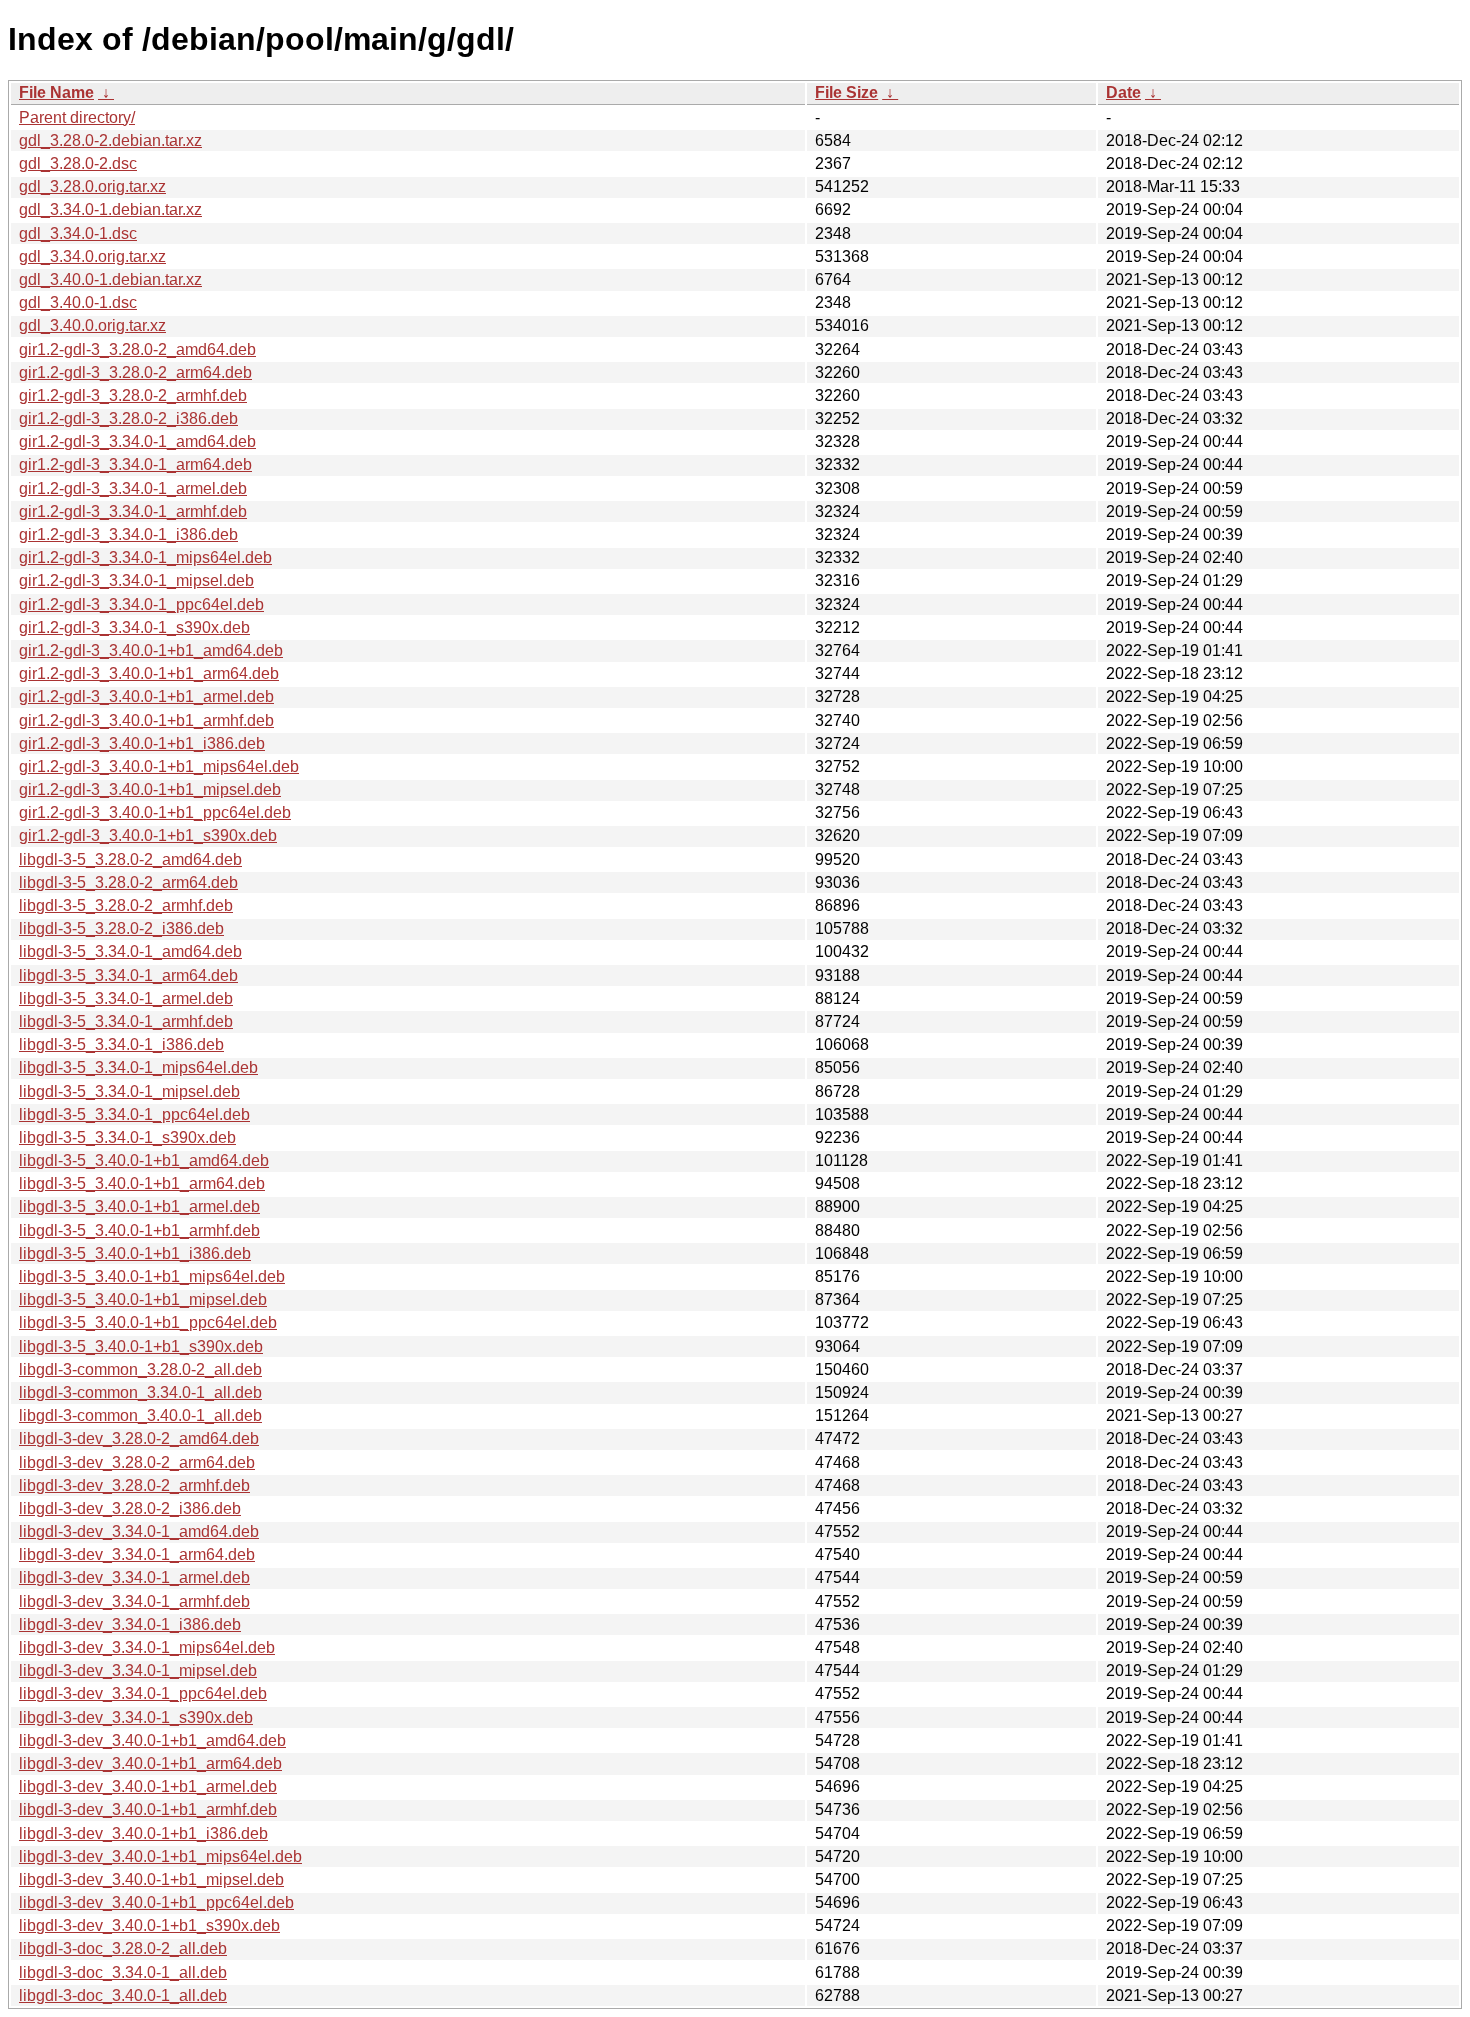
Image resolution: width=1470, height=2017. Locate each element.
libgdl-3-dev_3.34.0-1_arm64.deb (137, 1554)
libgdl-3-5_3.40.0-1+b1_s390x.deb (141, 1346)
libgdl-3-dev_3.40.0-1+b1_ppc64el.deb (156, 1902)
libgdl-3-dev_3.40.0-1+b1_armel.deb (148, 1786)
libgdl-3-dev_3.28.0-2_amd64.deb (139, 1438)
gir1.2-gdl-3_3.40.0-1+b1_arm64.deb (149, 673)
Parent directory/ (77, 117)
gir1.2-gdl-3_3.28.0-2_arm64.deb (135, 372)
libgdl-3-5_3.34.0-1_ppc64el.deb (134, 1114)
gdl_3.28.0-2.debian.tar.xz (110, 140)
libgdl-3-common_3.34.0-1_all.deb (140, 1392)
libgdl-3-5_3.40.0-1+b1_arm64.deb (142, 1183)
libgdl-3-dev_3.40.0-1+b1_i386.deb (143, 1833)
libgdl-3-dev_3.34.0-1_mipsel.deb (138, 1670)
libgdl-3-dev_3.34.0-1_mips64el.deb (147, 1647)
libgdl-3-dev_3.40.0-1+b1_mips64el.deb (160, 1856)
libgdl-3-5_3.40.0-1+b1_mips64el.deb (152, 1276)
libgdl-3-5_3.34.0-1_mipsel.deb (129, 1091)
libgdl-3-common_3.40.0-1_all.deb (140, 1415)
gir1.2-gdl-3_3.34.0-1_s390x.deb (134, 627)
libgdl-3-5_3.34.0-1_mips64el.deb (138, 1067)
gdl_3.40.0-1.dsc (78, 302)
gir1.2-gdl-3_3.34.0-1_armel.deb (133, 488)
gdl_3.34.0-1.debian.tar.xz (110, 209)
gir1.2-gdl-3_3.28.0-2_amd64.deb (137, 349)
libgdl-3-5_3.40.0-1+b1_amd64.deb (144, 1160)
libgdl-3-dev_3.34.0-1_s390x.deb (136, 1717)
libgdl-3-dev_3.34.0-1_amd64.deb (139, 1531)
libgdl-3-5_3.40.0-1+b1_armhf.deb (139, 1230)
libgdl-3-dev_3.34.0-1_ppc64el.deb (143, 1693)
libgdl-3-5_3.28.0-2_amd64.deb (130, 859)
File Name (56, 92)
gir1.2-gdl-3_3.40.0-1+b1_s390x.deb (148, 835)
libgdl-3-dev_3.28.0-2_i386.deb (130, 1508)
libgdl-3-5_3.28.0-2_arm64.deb (128, 882)
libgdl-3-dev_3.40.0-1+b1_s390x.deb (149, 1925)
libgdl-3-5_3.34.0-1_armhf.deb (126, 1021)
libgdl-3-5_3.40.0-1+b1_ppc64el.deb (148, 1322)
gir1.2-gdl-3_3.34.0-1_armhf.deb (133, 511)
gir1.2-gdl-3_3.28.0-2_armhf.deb (133, 395)
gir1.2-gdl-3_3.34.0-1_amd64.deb (137, 441)
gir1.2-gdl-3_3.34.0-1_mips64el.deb (145, 557)
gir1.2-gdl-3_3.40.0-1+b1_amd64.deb (151, 650)
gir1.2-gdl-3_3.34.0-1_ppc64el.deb (141, 604)
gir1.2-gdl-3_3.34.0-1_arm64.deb (135, 464)
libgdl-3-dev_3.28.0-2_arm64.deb (137, 1462)
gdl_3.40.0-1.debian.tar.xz (110, 279)
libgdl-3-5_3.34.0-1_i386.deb (121, 1044)
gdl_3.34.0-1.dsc (78, 233)
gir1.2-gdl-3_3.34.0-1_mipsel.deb (136, 580)
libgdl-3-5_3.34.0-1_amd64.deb (130, 951)
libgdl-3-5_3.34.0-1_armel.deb (126, 998)
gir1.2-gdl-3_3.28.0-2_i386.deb (128, 418)
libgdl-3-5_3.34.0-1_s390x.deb (127, 1137)
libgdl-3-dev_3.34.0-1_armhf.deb (134, 1601)
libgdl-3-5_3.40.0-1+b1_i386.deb (135, 1253)
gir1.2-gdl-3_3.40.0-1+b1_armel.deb (146, 696)
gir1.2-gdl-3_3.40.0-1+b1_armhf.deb (146, 720)
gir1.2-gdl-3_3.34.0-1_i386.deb (128, 534)
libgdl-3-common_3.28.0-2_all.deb (140, 1369)
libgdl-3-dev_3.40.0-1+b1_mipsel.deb (151, 1879)
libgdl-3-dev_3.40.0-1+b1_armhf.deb (148, 1809)
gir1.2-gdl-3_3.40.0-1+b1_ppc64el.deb (155, 812)
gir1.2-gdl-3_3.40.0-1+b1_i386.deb (142, 743)
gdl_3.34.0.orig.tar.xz (92, 256)
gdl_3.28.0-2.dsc (78, 163)
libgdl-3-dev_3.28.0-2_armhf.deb (134, 1485)
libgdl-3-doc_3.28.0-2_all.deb (123, 1948)
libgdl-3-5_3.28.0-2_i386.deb (121, 928)
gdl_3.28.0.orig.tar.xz (92, 186)
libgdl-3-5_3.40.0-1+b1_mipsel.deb (143, 1299)
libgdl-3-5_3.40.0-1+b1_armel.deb (139, 1206)
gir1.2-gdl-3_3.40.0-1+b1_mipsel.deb (150, 789)
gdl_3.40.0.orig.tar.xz (92, 325)
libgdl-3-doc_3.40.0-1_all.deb (123, 1995)
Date (1123, 92)
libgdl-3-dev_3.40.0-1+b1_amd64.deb (152, 1740)
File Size (846, 92)
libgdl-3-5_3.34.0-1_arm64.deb (128, 975)
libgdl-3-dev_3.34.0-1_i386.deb (130, 1624)
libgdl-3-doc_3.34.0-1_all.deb (123, 1972)
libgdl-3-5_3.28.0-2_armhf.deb (126, 905)
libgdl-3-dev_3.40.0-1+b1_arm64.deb (150, 1763)
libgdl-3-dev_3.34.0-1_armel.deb (134, 1577)
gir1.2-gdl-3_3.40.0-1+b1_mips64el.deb (159, 766)
